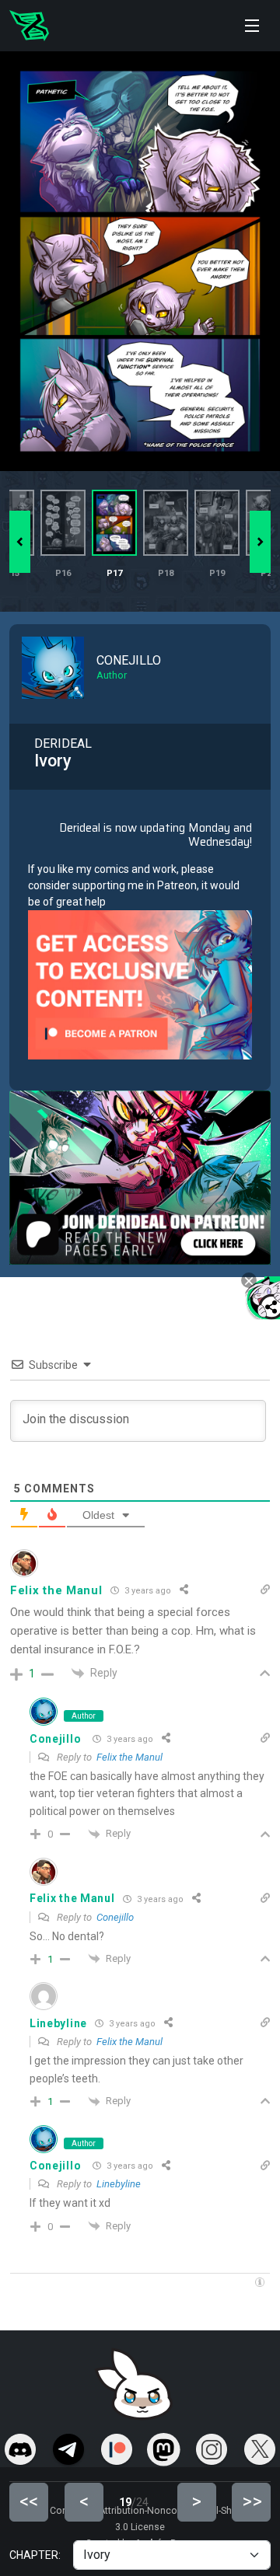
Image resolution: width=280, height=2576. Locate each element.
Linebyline (119, 2184)
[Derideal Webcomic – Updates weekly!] (29, 26)
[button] (260, 542)
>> (252, 2501)
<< (29, 2501)
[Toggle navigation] (252, 26)
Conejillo (55, 1739)
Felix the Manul (129, 1757)
